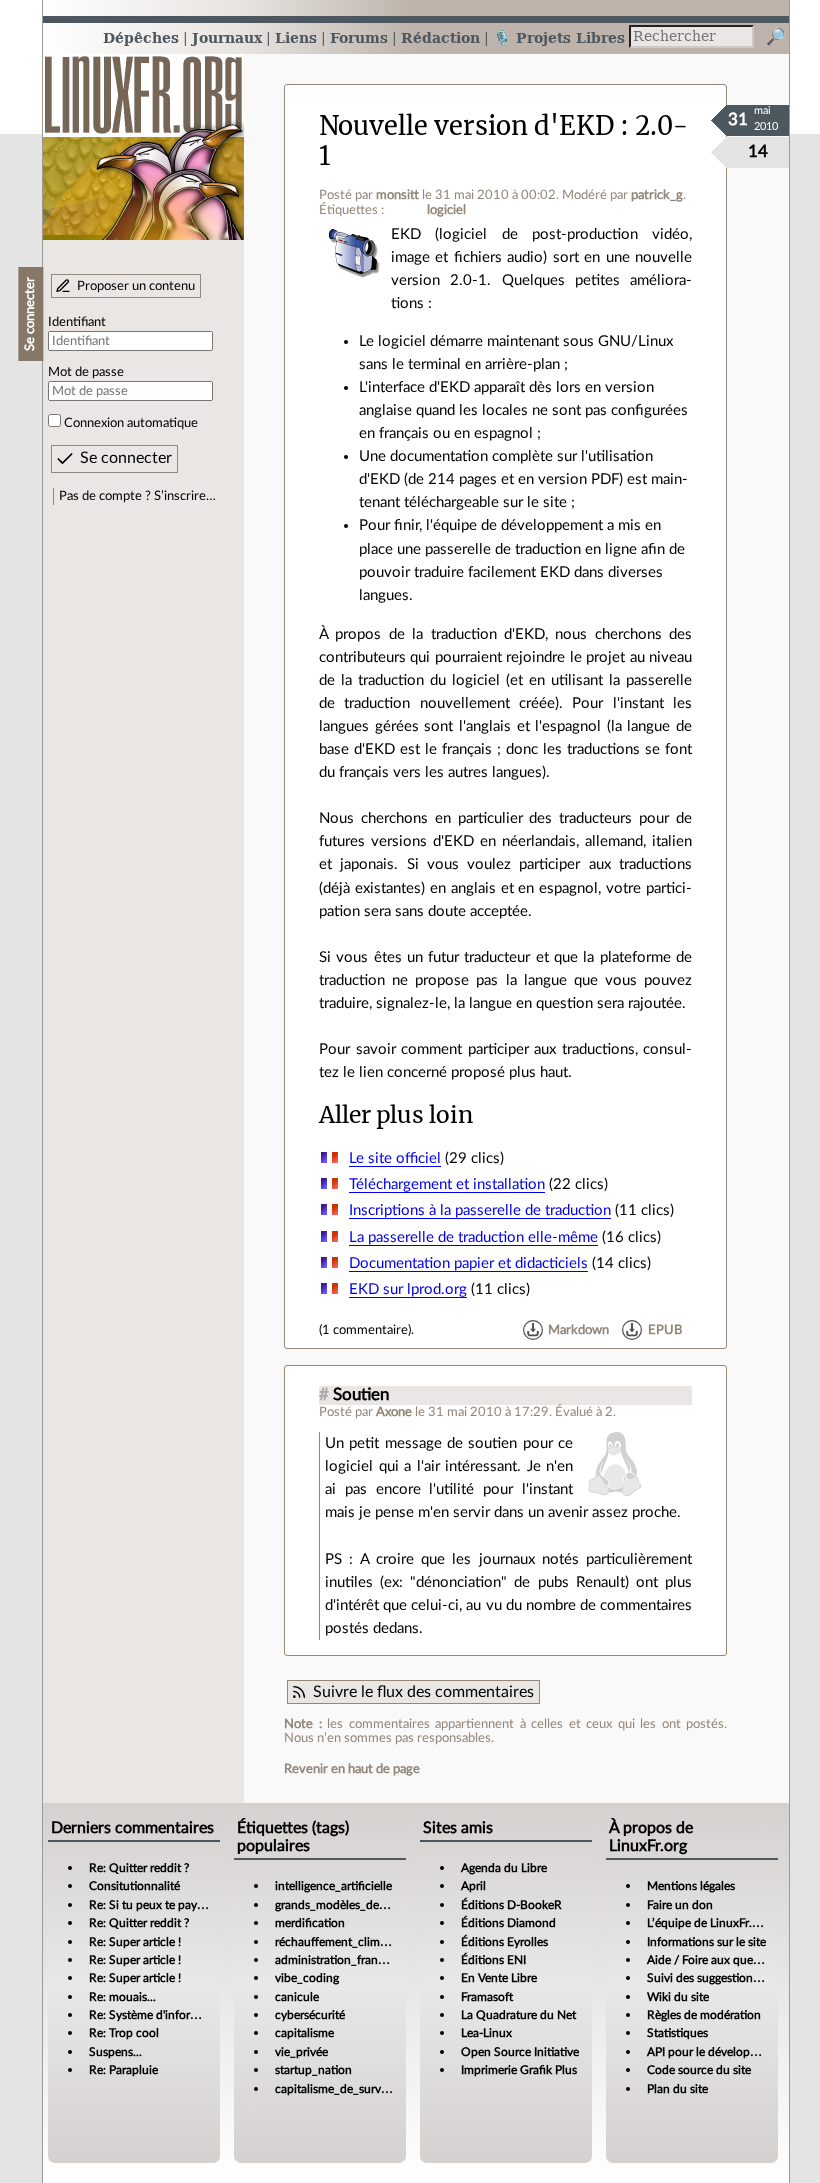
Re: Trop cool (124, 2033)
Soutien (361, 1395)
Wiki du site (678, 1997)
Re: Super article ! (135, 1942)
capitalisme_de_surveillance (348, 2089)
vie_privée (301, 2052)
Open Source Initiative (520, 2052)
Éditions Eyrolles (504, 1942)
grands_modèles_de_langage (350, 1905)
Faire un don (680, 1905)
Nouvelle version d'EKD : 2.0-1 (503, 140)
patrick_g (657, 195)
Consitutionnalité (134, 1886)
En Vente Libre (499, 1978)
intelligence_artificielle (333, 1886)
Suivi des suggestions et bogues (729, 1978)
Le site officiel (395, 1158)
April (473, 1886)
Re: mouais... (122, 1997)
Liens (296, 37)
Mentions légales (691, 1886)
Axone (394, 1412)
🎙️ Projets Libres (559, 37)
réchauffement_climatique (344, 1942)
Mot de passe (86, 372)
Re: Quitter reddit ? (139, 1868)
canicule (297, 1997)
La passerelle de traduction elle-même (473, 1237)
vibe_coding (307, 1978)
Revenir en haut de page (352, 1769)
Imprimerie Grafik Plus (519, 2070)
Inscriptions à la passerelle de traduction (480, 1210)
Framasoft (487, 1997)
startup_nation (313, 2070)
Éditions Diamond (508, 1923)
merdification (310, 1923)
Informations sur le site (706, 1942)
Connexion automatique (131, 423)
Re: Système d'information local (172, 2015)
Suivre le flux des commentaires (423, 1692)
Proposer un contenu (136, 286)
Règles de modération (704, 2015)
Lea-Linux (486, 2033)
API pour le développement (718, 2052)
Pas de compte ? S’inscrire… (137, 496)
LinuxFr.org (143, 137)
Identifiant (77, 322)
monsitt (397, 195)
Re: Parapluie (123, 2070)
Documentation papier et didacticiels (468, 1263)
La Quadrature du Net (518, 2015)
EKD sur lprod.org (408, 1289)
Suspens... (115, 2052)
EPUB (665, 1330)
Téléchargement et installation (447, 1184)
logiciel (446, 210)
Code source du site (699, 2070)
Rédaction (440, 37)
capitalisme (304, 2033)
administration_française (339, 1960)
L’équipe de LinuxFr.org (708, 1923)
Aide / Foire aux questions (715, 1960)
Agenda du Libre (504, 1868)
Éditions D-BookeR (511, 1905)
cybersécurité (310, 2015)
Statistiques (677, 2033)
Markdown (578, 1330)
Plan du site (677, 2089)
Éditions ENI (493, 1960)
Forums (359, 37)
